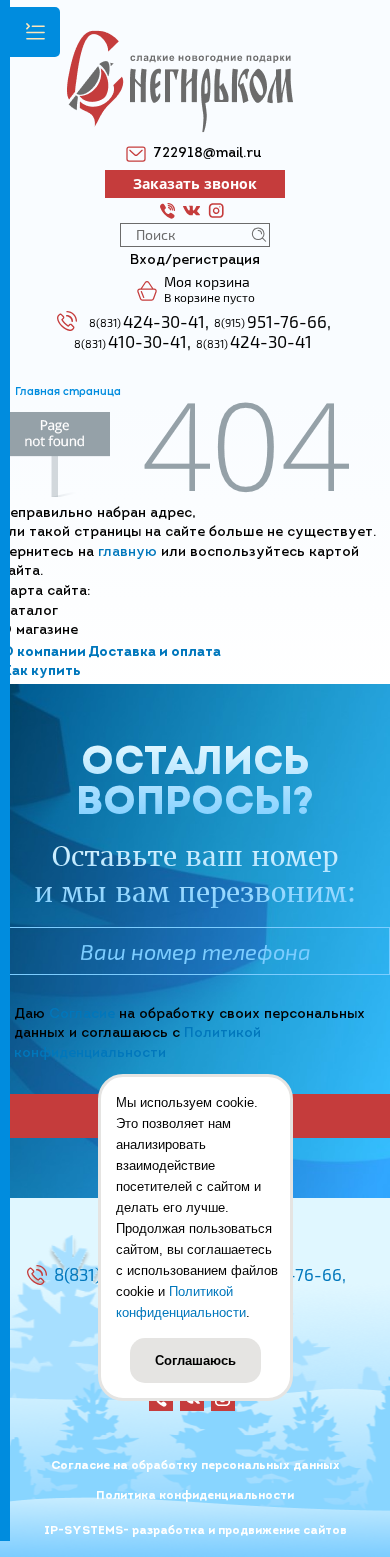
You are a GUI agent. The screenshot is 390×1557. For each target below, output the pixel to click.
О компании (44, 652)
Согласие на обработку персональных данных (195, 1466)
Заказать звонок (195, 183)
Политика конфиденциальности (195, 1496)
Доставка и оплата (154, 652)
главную (127, 552)
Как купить (41, 671)
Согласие (82, 1014)
